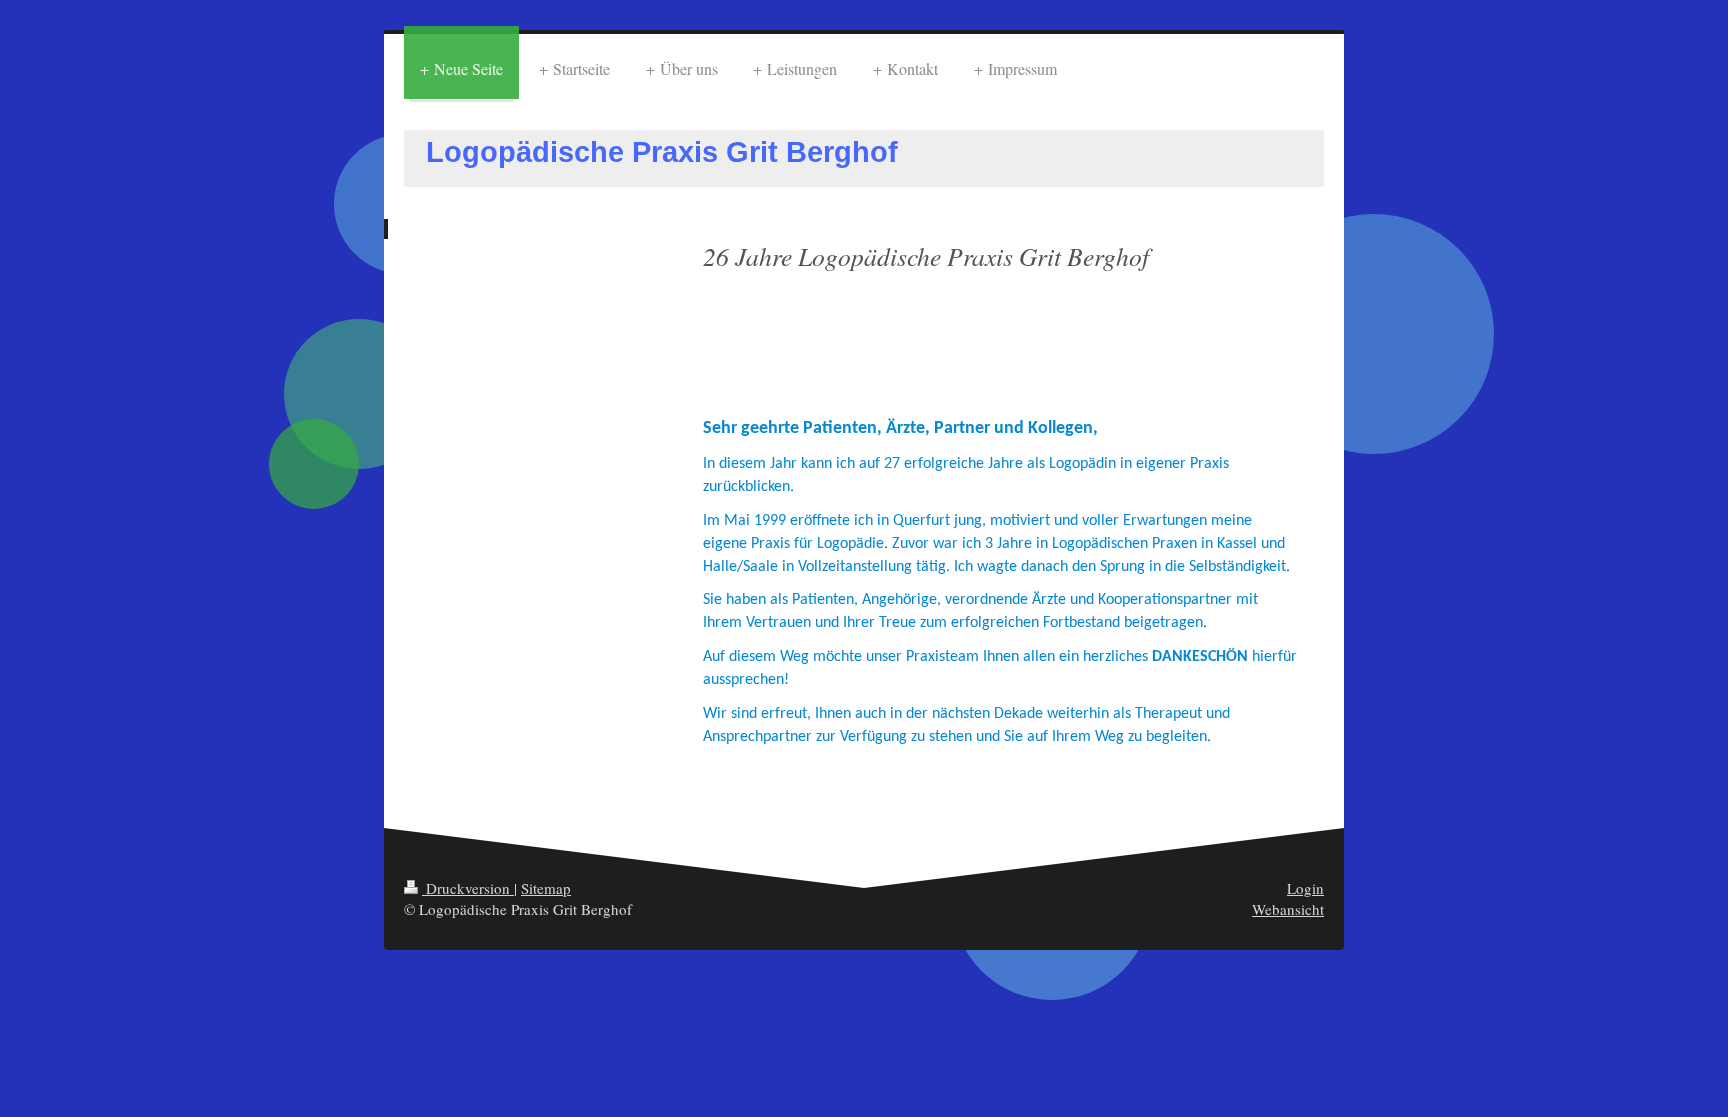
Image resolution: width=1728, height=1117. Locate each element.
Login (1305, 888)
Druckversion (468, 888)
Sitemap (546, 888)
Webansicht (1288, 909)
